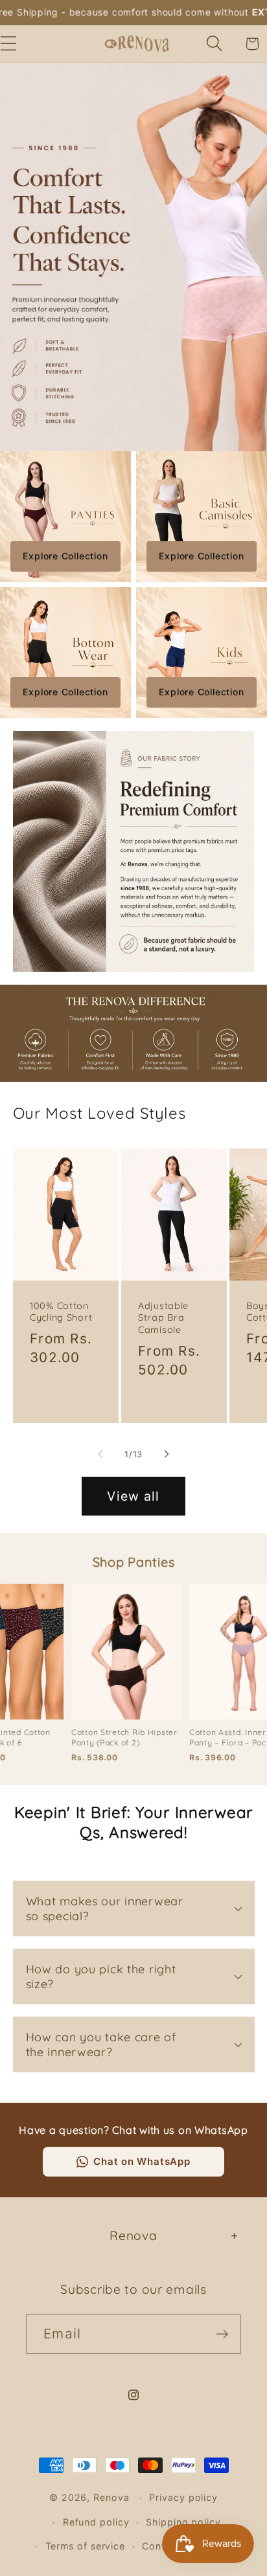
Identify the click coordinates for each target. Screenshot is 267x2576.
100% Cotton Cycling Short (61, 1312)
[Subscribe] (222, 2334)
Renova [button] (133, 2235)
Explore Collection (65, 556)
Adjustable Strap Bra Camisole (163, 1318)
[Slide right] (167, 1454)
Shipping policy (183, 2522)
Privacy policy (183, 2497)
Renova (111, 2497)
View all (133, 1496)
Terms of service (86, 2546)
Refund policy (96, 2522)
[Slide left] (100, 1454)
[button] (215, 44)
